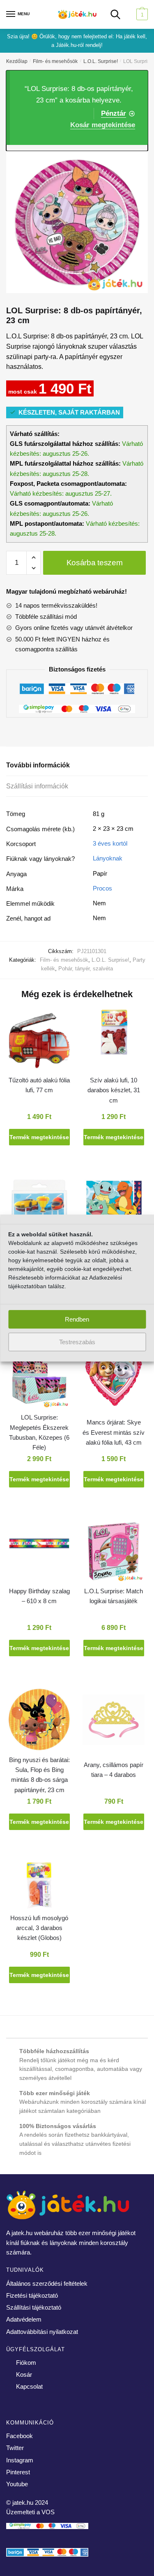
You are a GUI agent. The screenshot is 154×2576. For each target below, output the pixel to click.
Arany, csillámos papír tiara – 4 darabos (114, 1770)
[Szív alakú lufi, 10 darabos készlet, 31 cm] (114, 1034)
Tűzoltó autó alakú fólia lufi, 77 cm (39, 1085)
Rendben (77, 1319)
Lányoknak (108, 858)
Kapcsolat (29, 2386)
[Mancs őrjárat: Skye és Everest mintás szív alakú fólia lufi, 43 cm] (114, 1379)
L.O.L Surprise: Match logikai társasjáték (114, 1596)
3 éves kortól (110, 843)
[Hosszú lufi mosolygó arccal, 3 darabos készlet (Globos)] (39, 1887)
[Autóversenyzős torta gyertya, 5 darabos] (39, 1210)
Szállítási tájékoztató (34, 2307)
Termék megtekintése (39, 1137)
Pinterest (18, 2472)
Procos (102, 888)
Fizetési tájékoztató (32, 2295)
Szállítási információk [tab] (37, 786)
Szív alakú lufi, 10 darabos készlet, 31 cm (114, 1090)
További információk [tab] (38, 765)
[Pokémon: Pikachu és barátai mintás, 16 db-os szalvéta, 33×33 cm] (114, 1210)
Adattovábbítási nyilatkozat (42, 2332)
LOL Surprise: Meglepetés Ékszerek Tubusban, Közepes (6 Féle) (39, 1432)
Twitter (15, 2448)
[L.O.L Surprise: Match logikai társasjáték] (114, 1553)
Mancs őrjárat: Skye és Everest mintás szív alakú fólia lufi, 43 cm (114, 1432)
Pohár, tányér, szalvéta (86, 969)
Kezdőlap (17, 61)
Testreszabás (77, 1342)
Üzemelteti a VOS (30, 2512)
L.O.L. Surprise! (101, 61)
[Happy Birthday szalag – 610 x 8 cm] (39, 1545)
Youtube (17, 2484)
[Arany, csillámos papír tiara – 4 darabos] (114, 1721)
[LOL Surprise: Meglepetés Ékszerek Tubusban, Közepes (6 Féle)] (39, 1379)
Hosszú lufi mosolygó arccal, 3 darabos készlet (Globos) (39, 1928)
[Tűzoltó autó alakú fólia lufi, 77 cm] (39, 1041)
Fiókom (26, 2363)
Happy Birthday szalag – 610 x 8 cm (39, 1596)
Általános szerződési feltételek (47, 2283)
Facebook (20, 2436)
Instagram (20, 2460)
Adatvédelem (24, 2319)
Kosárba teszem (95, 563)
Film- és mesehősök (55, 61)
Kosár (24, 2374)
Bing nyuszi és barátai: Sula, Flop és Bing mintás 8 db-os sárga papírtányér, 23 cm (39, 1775)
